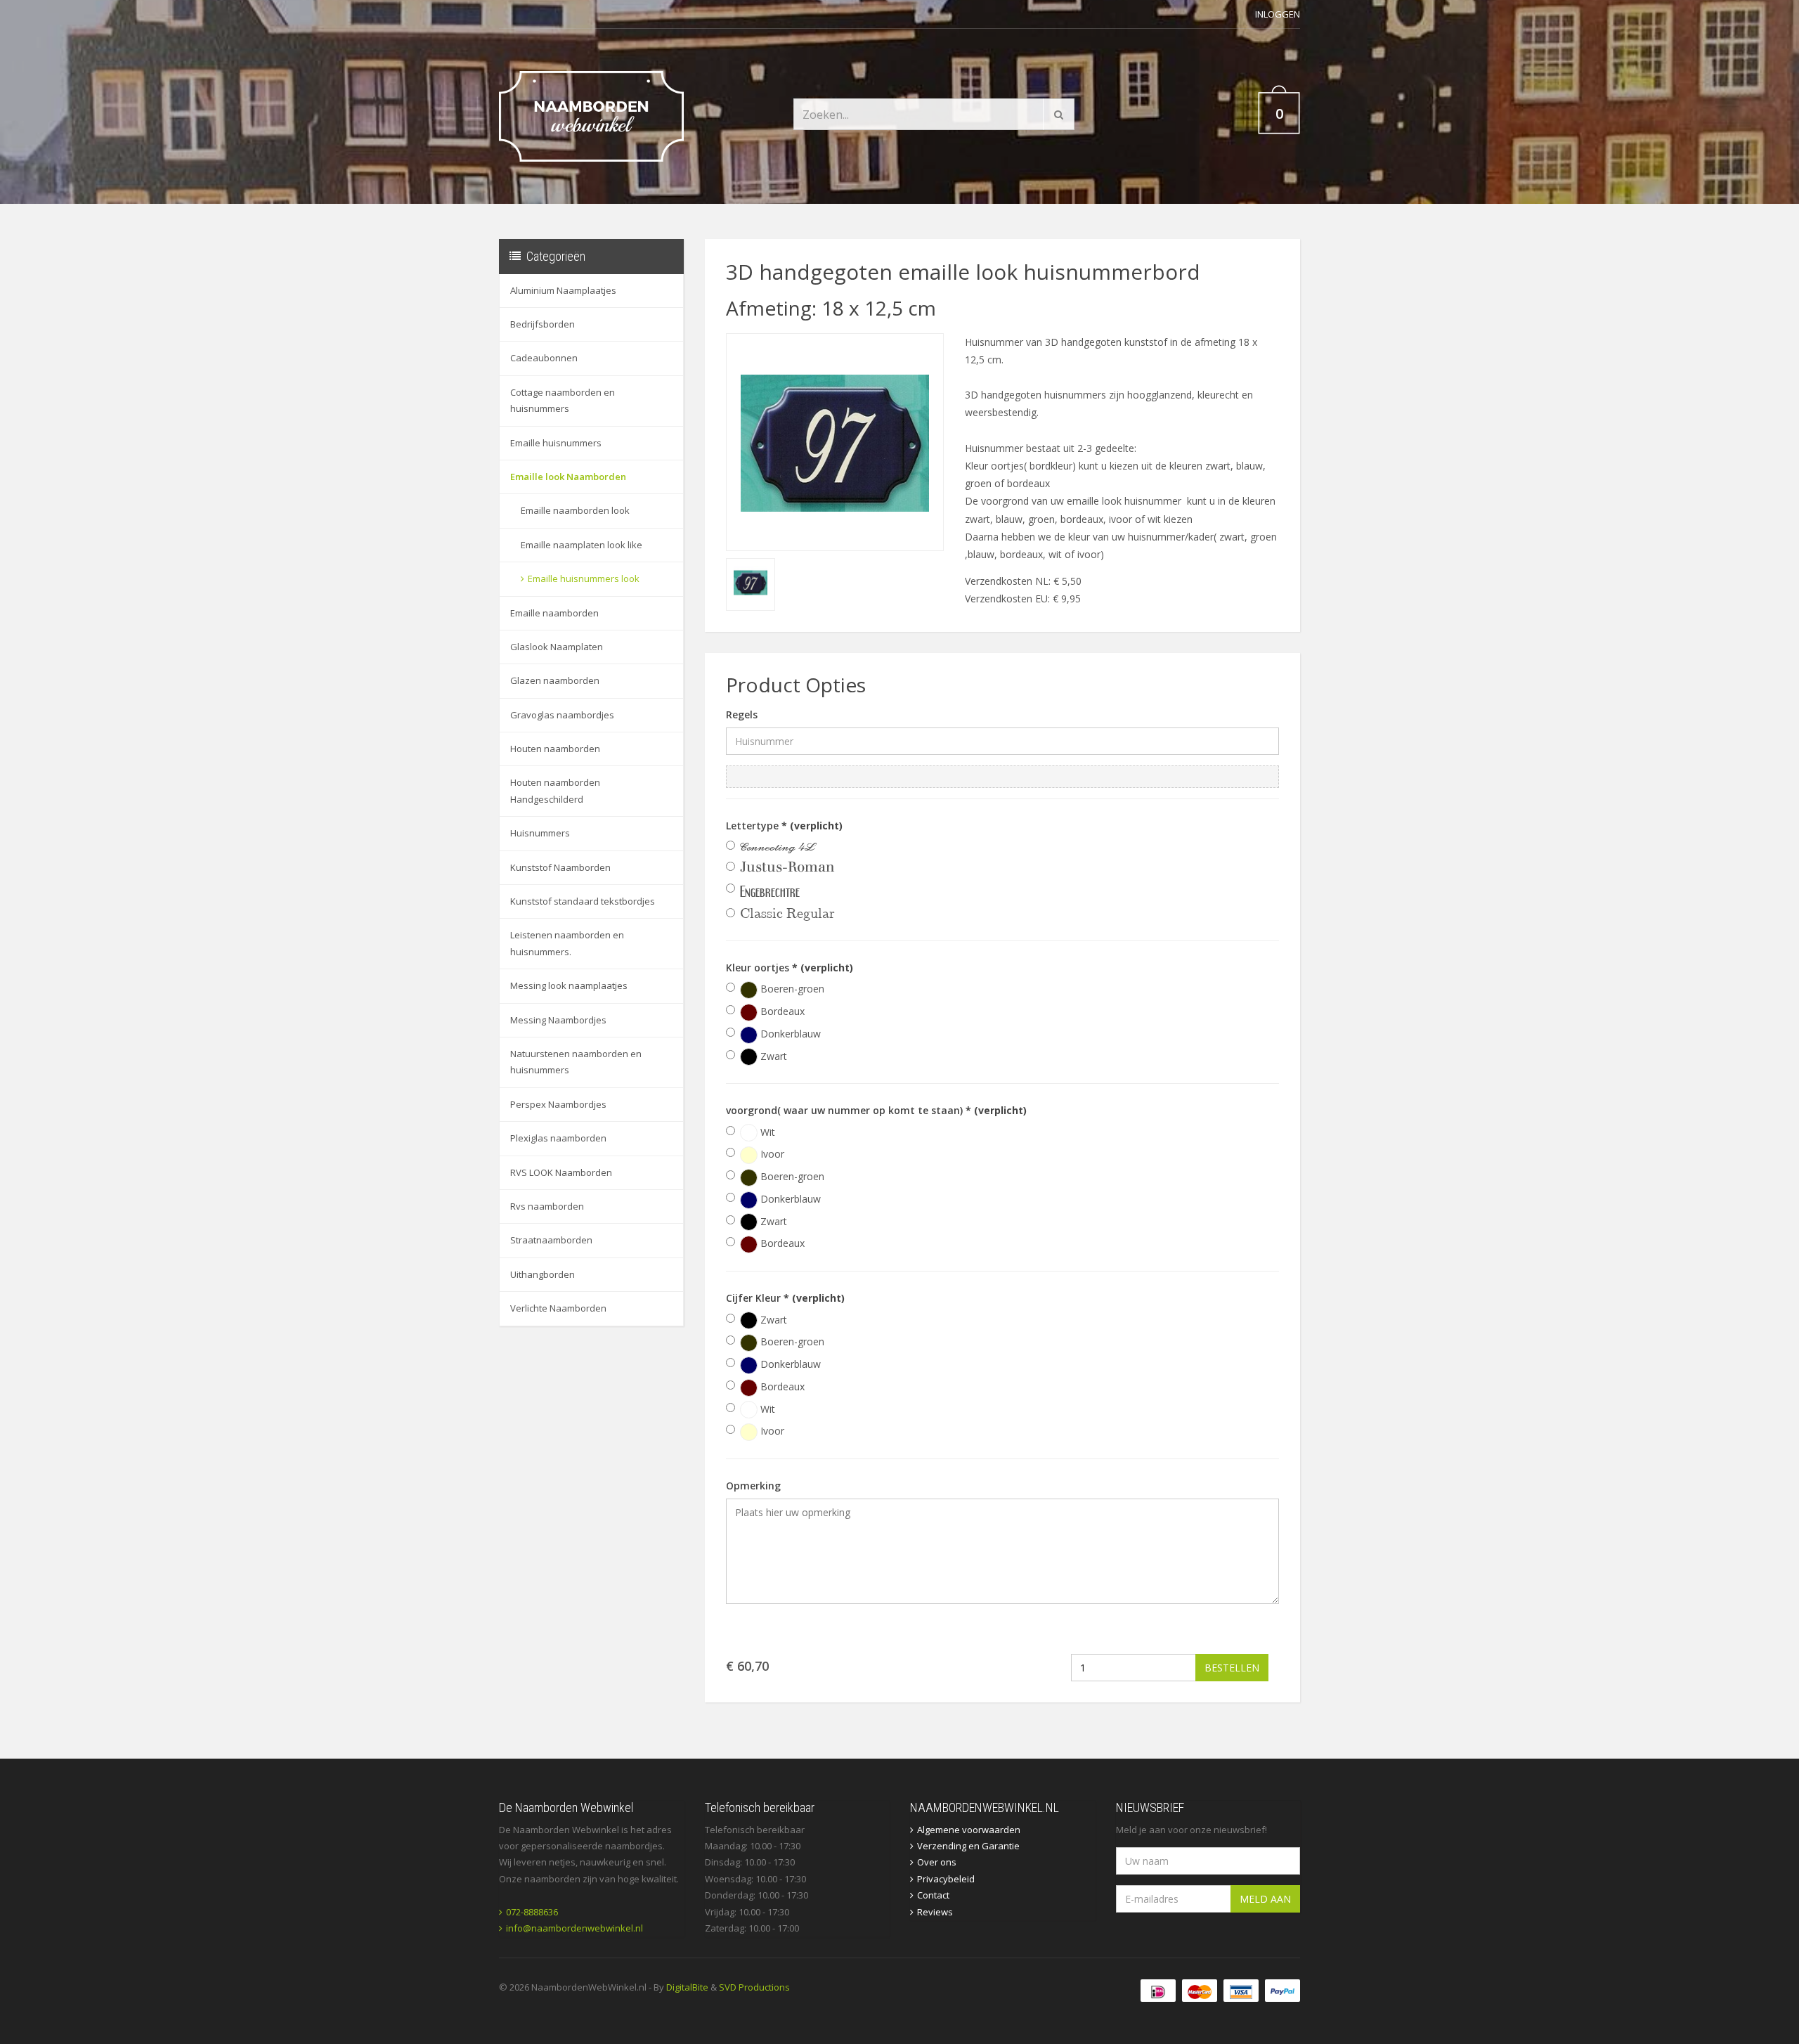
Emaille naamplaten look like (582, 545)
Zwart (772, 1056)
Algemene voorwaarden (969, 1830)
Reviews (935, 1912)
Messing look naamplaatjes (569, 985)
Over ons (937, 1862)
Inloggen (1278, 14)
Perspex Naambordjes (558, 1104)
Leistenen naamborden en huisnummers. (567, 943)
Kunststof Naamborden (560, 867)
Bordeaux (781, 1011)
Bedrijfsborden (543, 324)
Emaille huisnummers (556, 443)
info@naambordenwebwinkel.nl (574, 1928)
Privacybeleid (946, 1879)
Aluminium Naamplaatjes (563, 290)
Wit (766, 1132)
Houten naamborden (555, 749)
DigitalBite (687, 1987)
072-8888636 (532, 1912)
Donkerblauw (789, 1034)
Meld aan (1265, 1899)
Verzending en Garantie (968, 1846)
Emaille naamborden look (575, 510)
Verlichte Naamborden (558, 1308)
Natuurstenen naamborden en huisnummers (576, 1062)
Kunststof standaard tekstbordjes (583, 901)
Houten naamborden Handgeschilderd (555, 790)
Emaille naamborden (554, 613)
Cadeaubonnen (544, 358)
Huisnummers (540, 833)
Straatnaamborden (551, 1240)
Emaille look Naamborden (568, 477)
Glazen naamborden (555, 680)
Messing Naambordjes (558, 1020)
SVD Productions (754, 1987)
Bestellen (1232, 1668)
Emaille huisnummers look (584, 578)
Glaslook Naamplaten (557, 647)
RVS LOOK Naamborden (561, 1172)
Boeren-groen (791, 989)
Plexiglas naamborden (558, 1138)
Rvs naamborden (547, 1206)
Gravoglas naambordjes (562, 715)
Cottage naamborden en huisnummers (563, 400)
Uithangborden (543, 1274)
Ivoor (771, 1154)
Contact (933, 1895)
